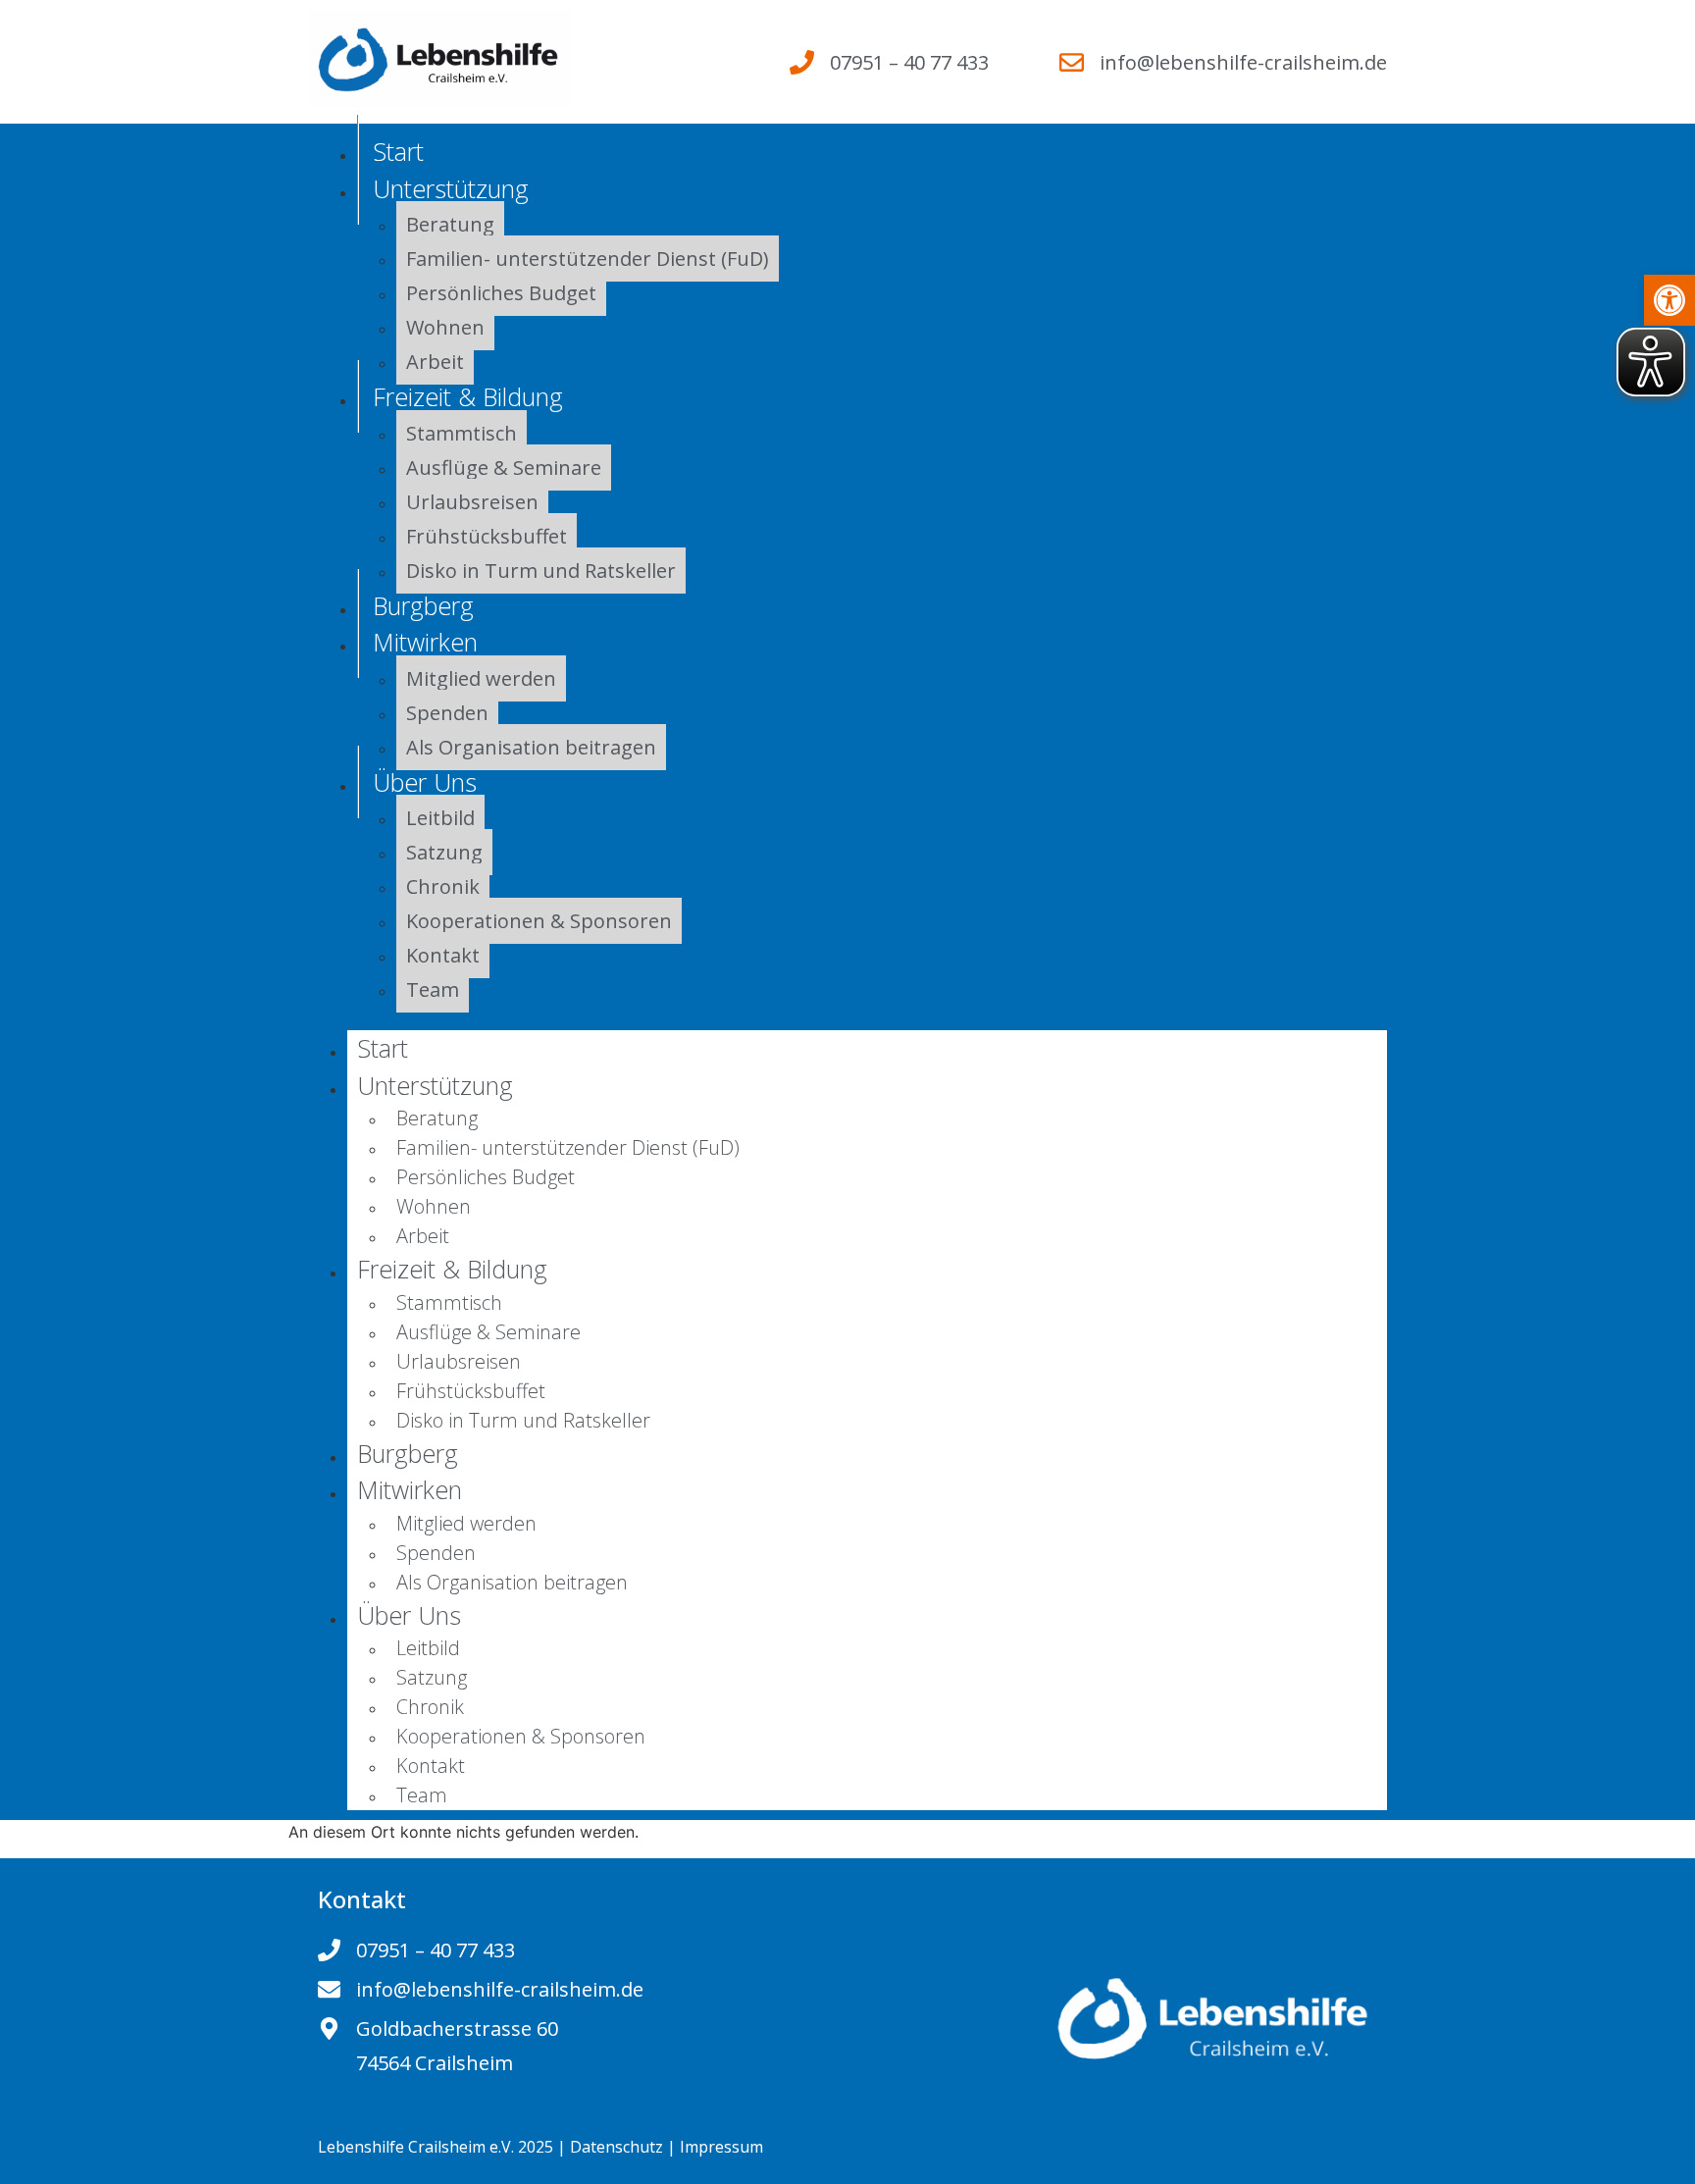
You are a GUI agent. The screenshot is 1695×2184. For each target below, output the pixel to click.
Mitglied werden (481, 678)
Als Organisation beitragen (531, 747)
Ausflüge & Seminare (504, 468)
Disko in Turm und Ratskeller (541, 571)
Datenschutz (616, 2147)
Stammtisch (462, 433)
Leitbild (440, 818)
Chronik (443, 886)
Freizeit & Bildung (468, 396)
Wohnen (445, 327)
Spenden (447, 713)
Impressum (721, 2147)
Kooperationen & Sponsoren (539, 921)
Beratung (450, 224)
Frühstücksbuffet (487, 536)
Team (433, 989)
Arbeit (423, 1236)
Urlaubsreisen (472, 502)
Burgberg (408, 1453)
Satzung (444, 852)
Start (383, 1048)
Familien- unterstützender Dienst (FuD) (588, 259)
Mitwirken (425, 642)
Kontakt (443, 955)
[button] (1669, 300)
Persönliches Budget (501, 293)
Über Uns (425, 782)
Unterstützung (451, 188)
